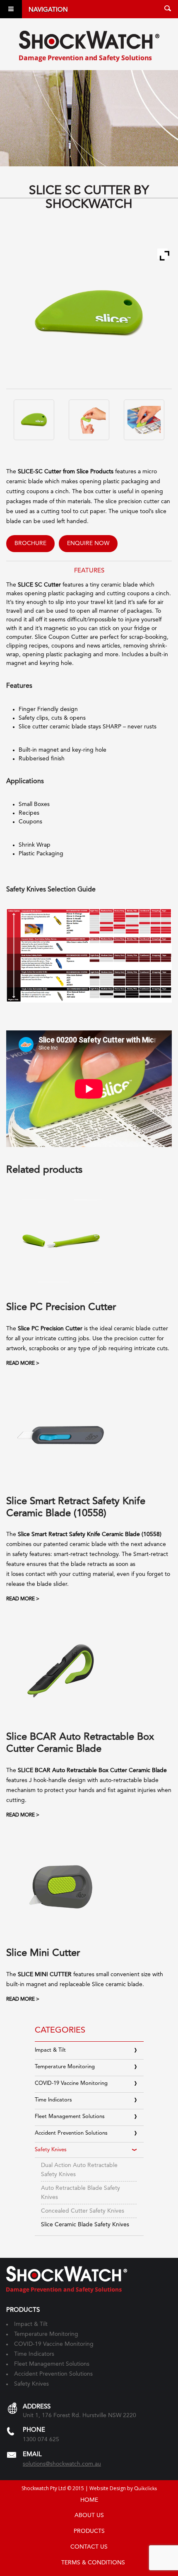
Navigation (48, 10)
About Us (89, 2515)
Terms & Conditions (93, 2563)
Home (89, 2500)
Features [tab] (89, 571)
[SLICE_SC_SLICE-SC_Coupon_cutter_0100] (34, 420)
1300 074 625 (41, 2440)
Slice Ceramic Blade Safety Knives (85, 2225)
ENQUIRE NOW (88, 543)
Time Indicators (53, 2100)
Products (89, 2531)
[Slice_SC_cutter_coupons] (144, 420)
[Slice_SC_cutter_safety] (89, 420)
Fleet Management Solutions (70, 2117)
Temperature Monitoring (65, 2067)
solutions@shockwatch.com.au (62, 2464)
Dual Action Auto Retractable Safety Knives (79, 2170)
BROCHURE (30, 543)
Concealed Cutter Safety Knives (83, 2211)
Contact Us (89, 2547)
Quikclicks (146, 2489)
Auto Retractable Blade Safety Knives (81, 2193)
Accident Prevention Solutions (71, 2133)
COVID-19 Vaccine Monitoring (71, 2083)
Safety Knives (51, 2150)
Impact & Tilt (50, 2050)
